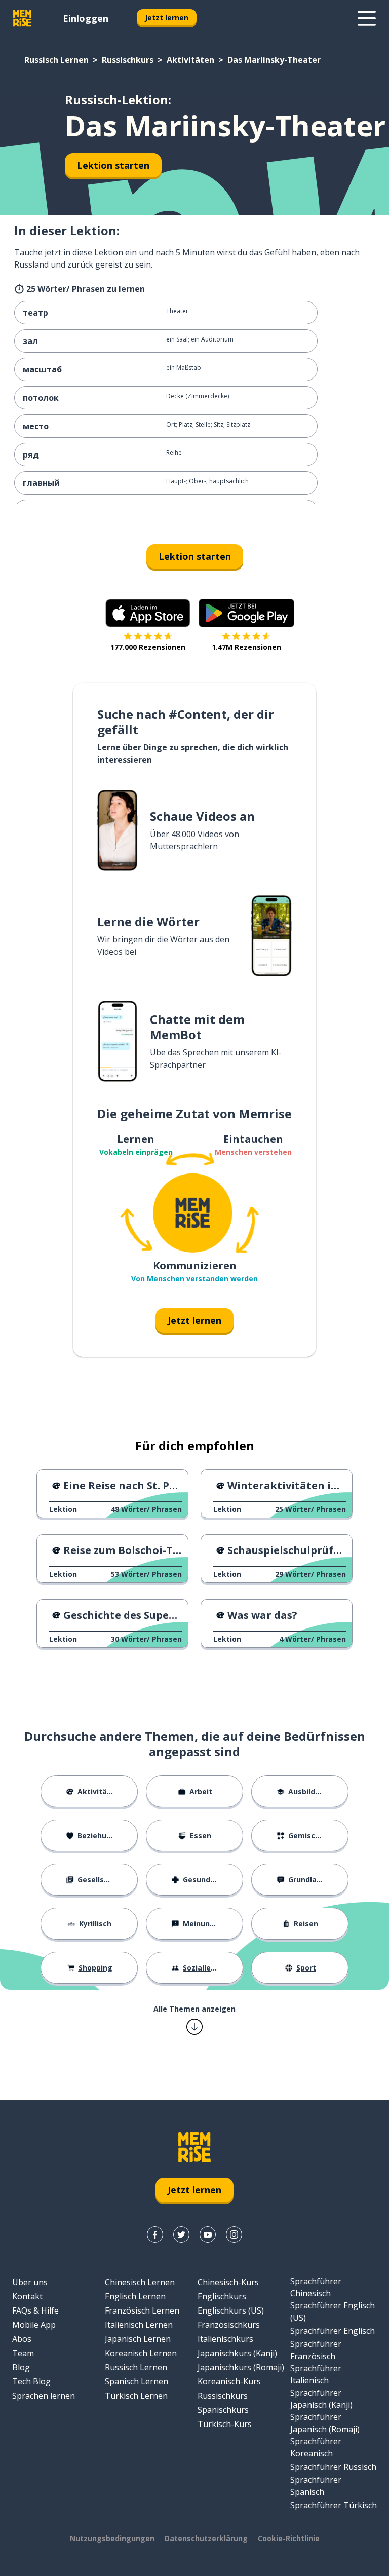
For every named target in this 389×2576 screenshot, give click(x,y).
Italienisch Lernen (139, 2325)
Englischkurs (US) (231, 2310)
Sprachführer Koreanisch (316, 2447)
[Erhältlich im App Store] (148, 613)
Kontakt (27, 2296)
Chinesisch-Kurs (228, 2282)
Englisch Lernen (135, 2296)
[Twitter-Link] (181, 2234)
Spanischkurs (223, 2410)
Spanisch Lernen (137, 2381)
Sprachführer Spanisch (316, 2486)
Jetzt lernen (167, 17)
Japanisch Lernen (138, 2339)
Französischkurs (229, 2325)
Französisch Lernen (142, 2310)
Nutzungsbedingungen (112, 2538)
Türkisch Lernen (136, 2396)
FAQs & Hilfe (35, 2310)
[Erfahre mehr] (367, 18)
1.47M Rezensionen (246, 647)
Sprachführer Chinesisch (316, 2287)
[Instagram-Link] (234, 2234)
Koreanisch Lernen (141, 2353)
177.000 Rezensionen (148, 647)
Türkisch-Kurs (225, 2424)
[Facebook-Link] (155, 2234)
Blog (21, 2367)
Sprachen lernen (44, 2396)
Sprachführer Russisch (333, 2467)
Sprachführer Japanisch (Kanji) (321, 2399)
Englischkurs (222, 2296)
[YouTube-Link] (208, 2234)
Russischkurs (128, 60)
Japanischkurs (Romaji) (241, 2367)
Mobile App (34, 2325)
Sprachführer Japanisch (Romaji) (325, 2423)
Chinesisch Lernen (140, 2282)
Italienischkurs (225, 2339)
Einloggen (86, 18)
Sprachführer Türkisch (334, 2505)
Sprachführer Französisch (316, 2350)
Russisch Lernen (56, 60)
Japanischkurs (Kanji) (237, 2353)
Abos (22, 2339)
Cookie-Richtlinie (289, 2538)
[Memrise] (22, 18)
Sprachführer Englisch (333, 2331)
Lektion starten (113, 165)
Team (23, 2353)
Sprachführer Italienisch (316, 2374)
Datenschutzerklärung (206, 2538)
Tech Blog (31, 2381)
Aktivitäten (190, 60)
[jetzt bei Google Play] (246, 613)
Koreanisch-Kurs (229, 2381)
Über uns (30, 2282)
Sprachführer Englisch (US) (333, 2312)
